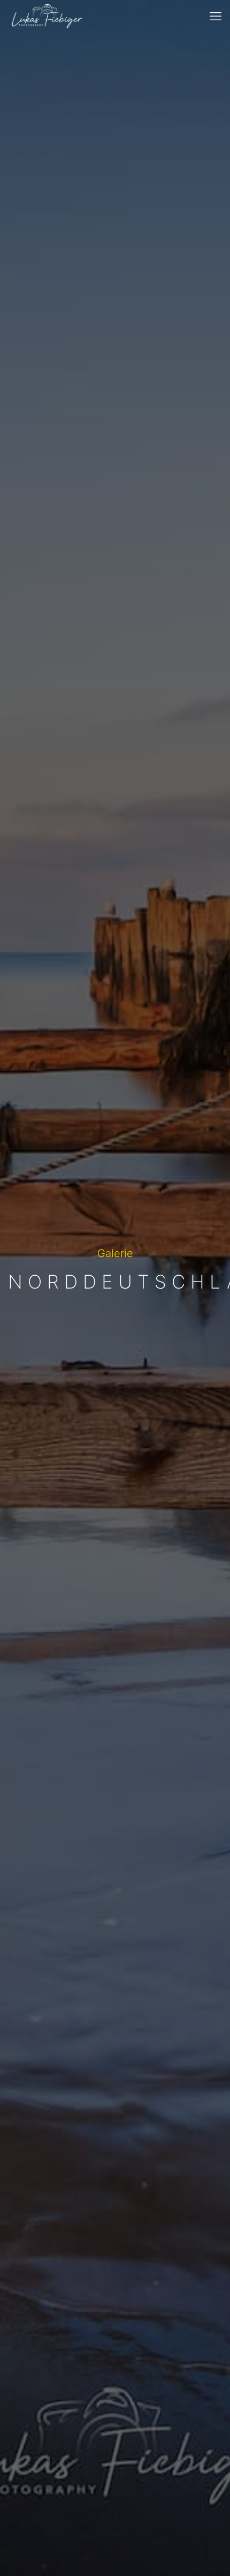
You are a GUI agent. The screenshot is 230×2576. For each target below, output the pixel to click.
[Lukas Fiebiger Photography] (47, 16)
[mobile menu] (216, 16)
